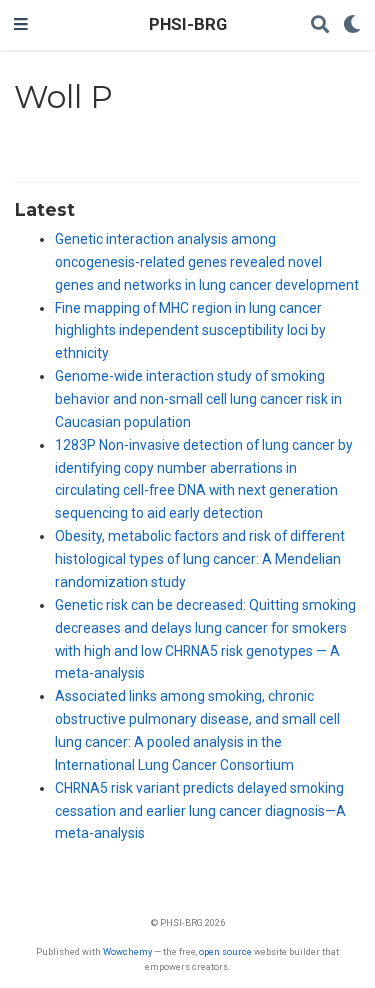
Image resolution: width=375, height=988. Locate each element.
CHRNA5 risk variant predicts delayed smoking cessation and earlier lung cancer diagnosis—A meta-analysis (200, 811)
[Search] (320, 25)
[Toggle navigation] (21, 25)
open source (225, 951)
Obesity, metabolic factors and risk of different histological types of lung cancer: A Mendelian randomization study (200, 559)
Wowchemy (127, 951)
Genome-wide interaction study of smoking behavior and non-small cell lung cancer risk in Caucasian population (198, 399)
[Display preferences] (352, 25)
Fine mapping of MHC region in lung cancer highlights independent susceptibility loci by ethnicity (190, 331)
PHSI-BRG (188, 24)
